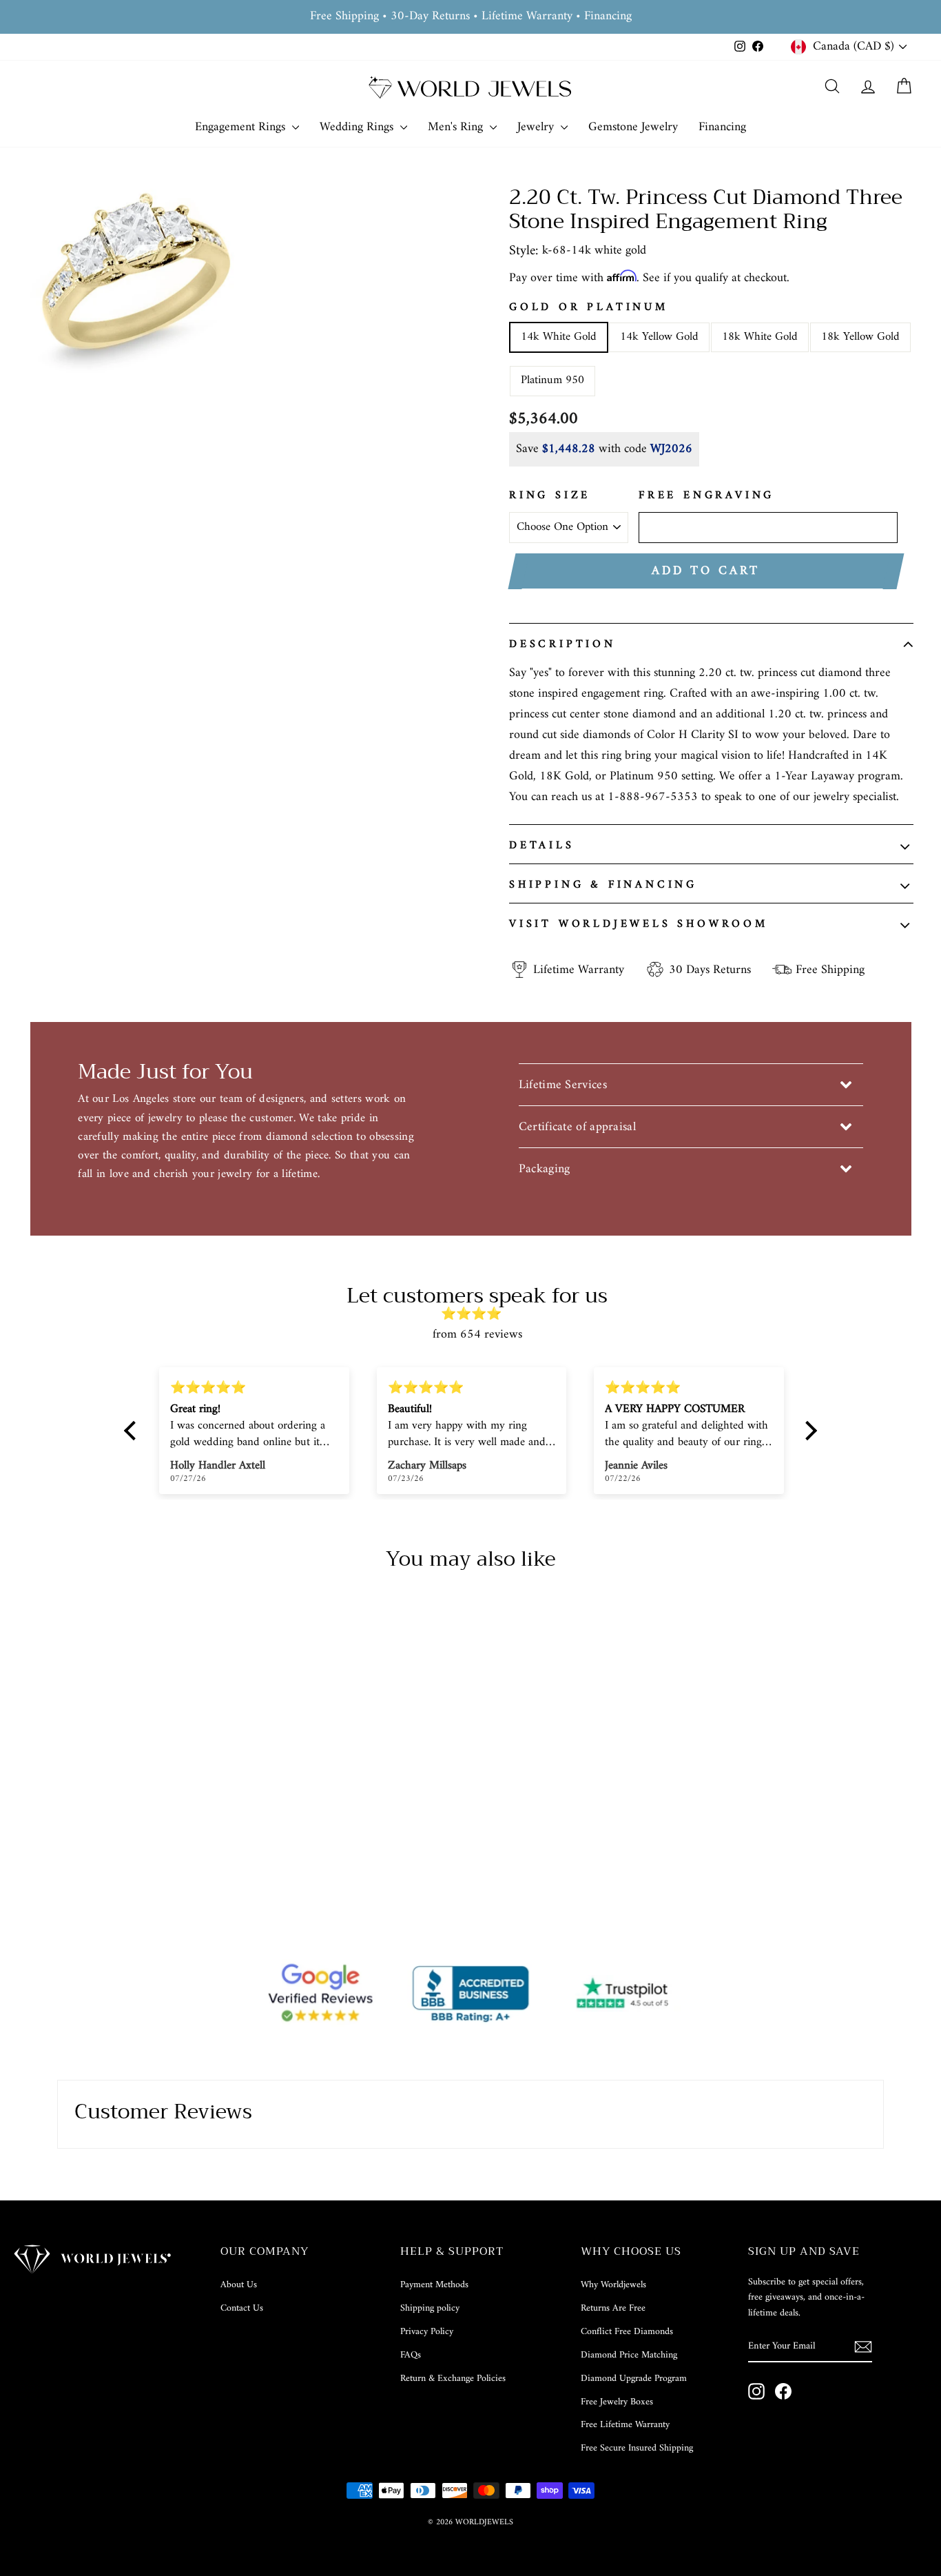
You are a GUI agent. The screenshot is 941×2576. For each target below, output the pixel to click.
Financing (722, 127)
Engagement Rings (242, 127)
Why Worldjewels (613, 2285)
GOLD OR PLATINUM (589, 308)
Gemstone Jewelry (633, 127)
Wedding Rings (358, 127)
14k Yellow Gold (659, 337)
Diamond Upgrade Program (634, 2379)
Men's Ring (457, 127)
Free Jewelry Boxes (617, 2402)
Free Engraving (706, 496)
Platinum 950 (552, 380)
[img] (477, 1315)
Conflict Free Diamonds (627, 2332)
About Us (239, 2285)
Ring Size (550, 496)
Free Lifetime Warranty (625, 2425)
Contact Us (242, 2308)
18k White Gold (760, 337)
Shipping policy (430, 2308)
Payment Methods (434, 2285)
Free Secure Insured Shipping (637, 2448)
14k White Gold (559, 337)
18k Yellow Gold (860, 337)
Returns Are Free (613, 2308)
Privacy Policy (427, 2332)
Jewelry (537, 127)
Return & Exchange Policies (453, 2379)
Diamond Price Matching (629, 2355)
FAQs (411, 2355)
